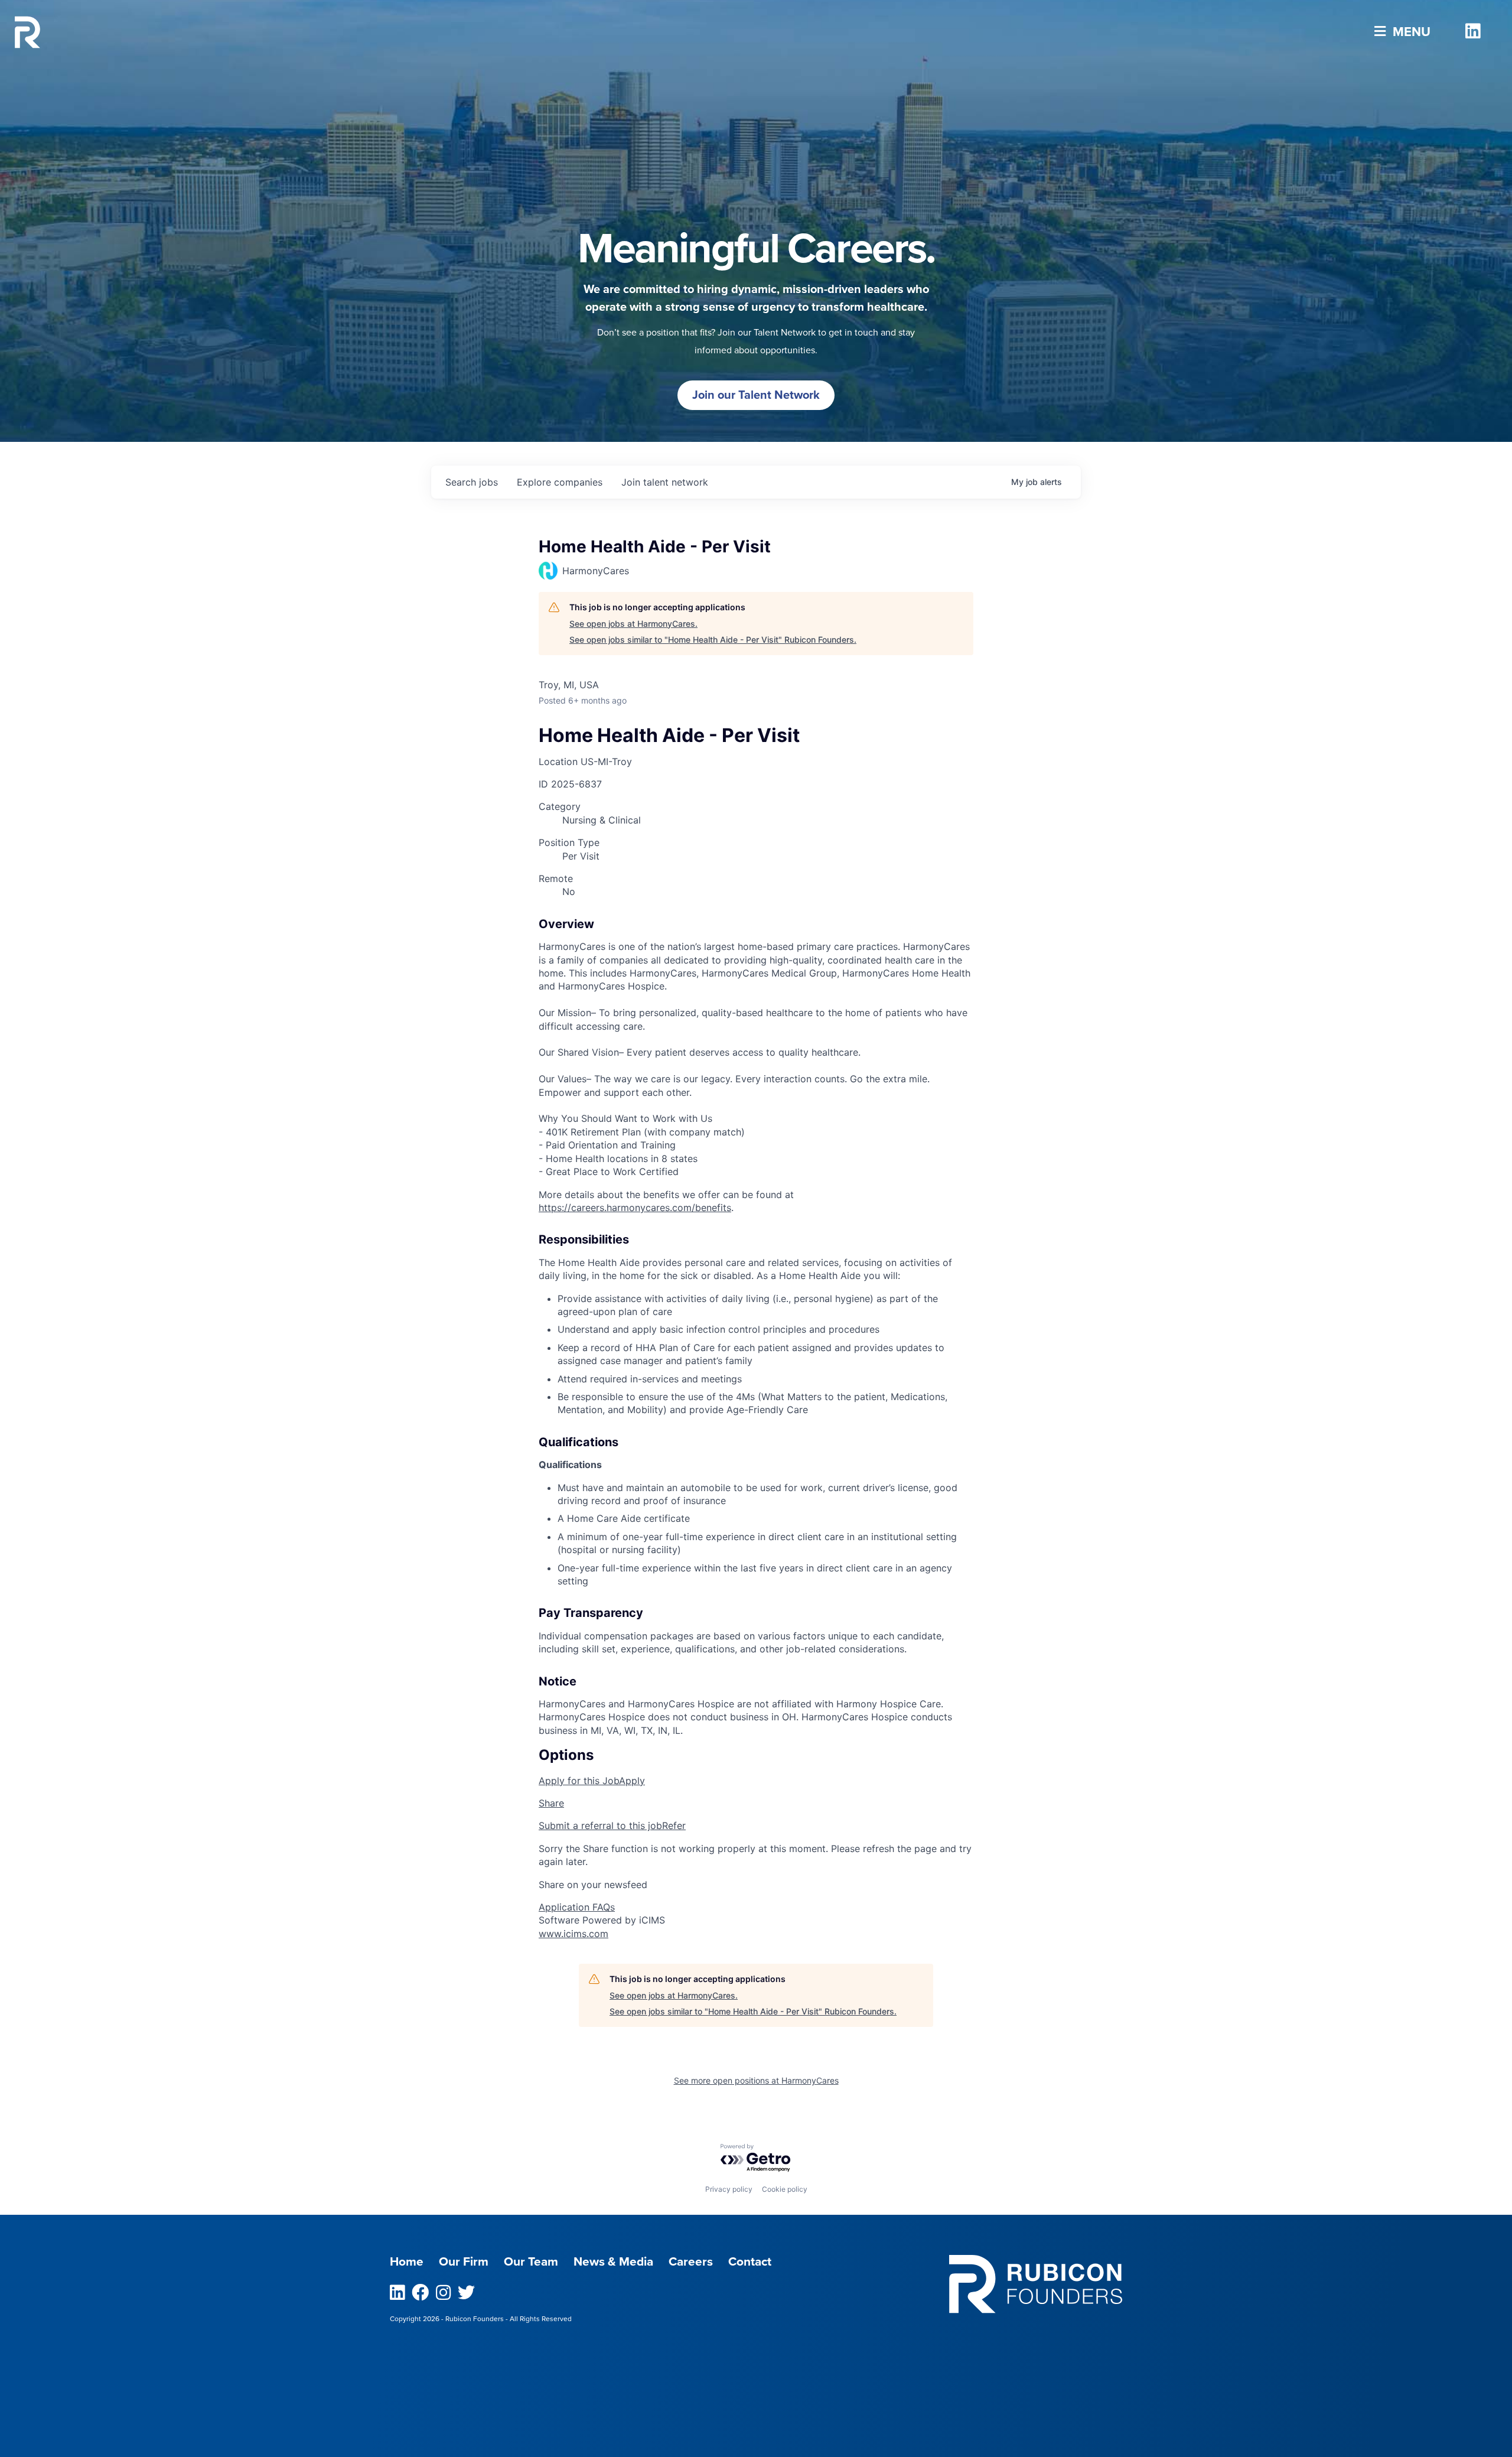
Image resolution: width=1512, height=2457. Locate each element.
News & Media (613, 2262)
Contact (750, 2262)
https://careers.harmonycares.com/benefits (635, 1208)
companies (560, 482)
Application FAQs (577, 1907)
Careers (691, 2262)
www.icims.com (573, 1934)
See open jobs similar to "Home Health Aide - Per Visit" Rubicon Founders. (713, 640)
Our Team (531, 2262)
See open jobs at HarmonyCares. (633, 624)
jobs (472, 482)
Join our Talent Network (756, 395)
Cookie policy (785, 2189)
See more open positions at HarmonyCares (756, 2080)
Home (407, 2262)
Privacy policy (729, 2189)
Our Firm (464, 2262)
